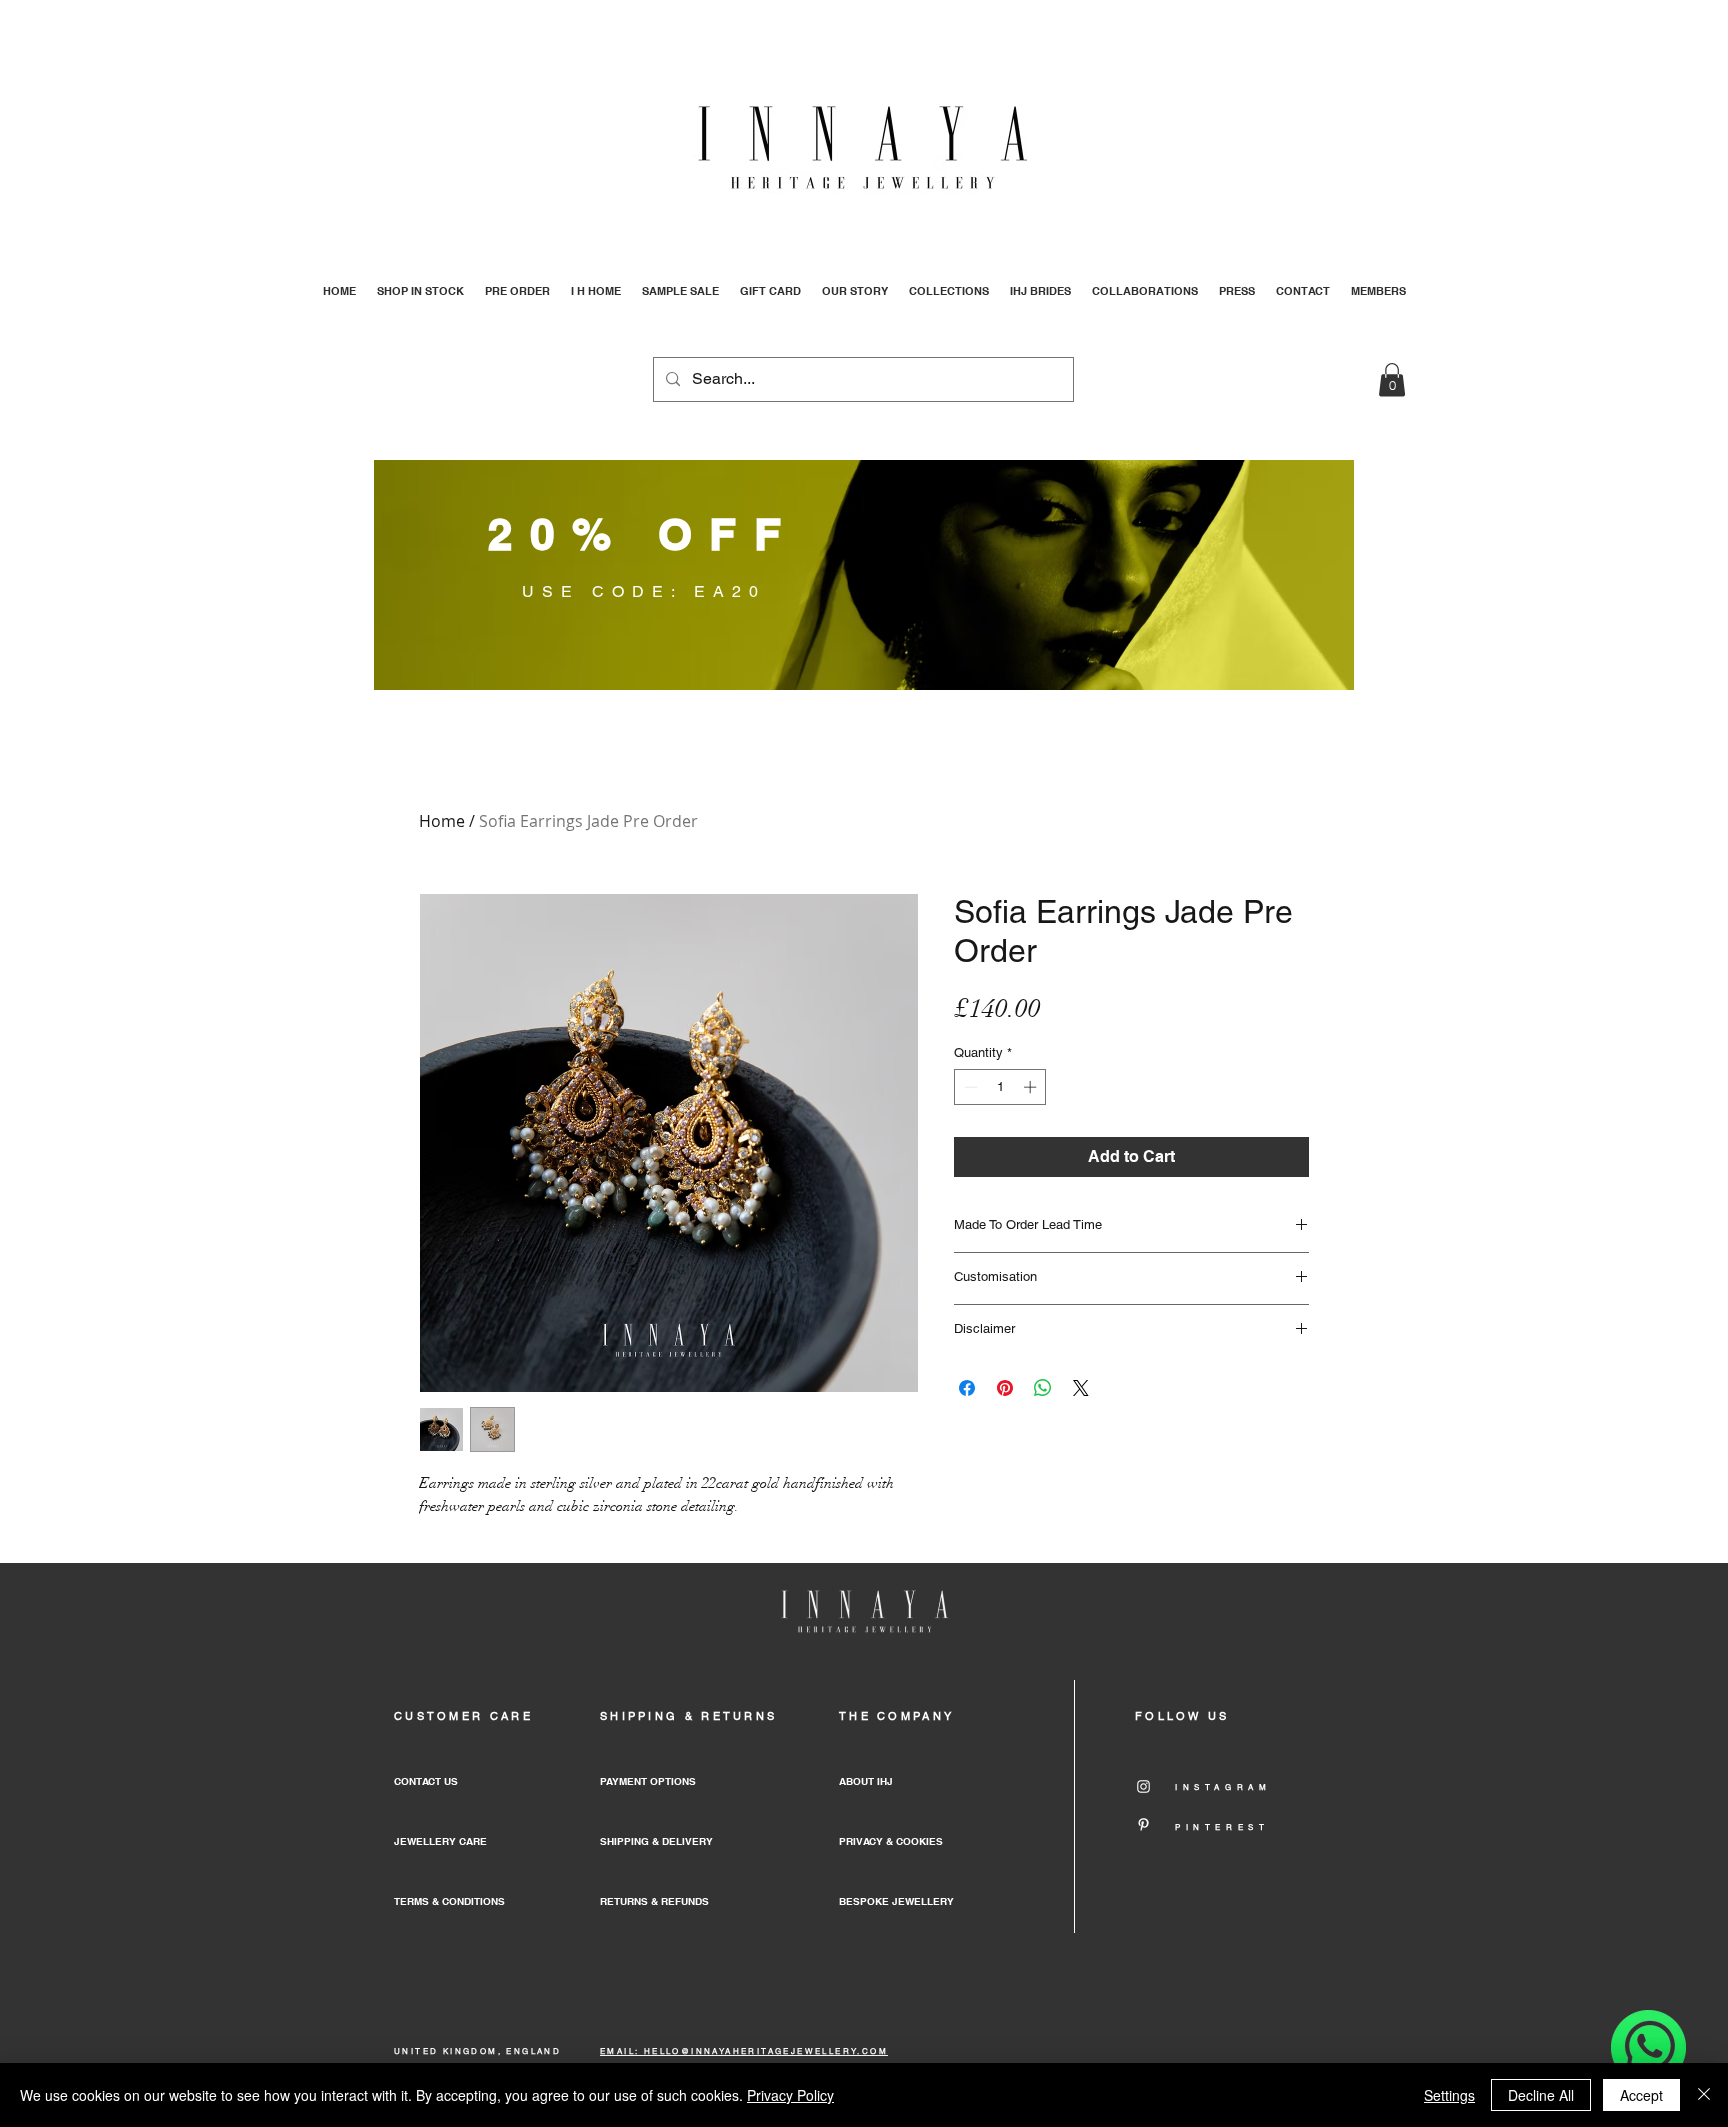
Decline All (1541, 2095)
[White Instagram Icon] (1143, 1786)
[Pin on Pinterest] (1005, 1388)
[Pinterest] (1143, 1824)
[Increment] (1032, 1087)
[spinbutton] (1000, 1087)
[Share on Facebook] (967, 1388)
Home (442, 821)
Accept (1641, 2095)
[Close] (1704, 2095)
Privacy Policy (790, 2095)
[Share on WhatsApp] (1043, 1388)
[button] (1392, 379)
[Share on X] (1081, 1388)
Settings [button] (1449, 2095)
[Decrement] (969, 1087)
